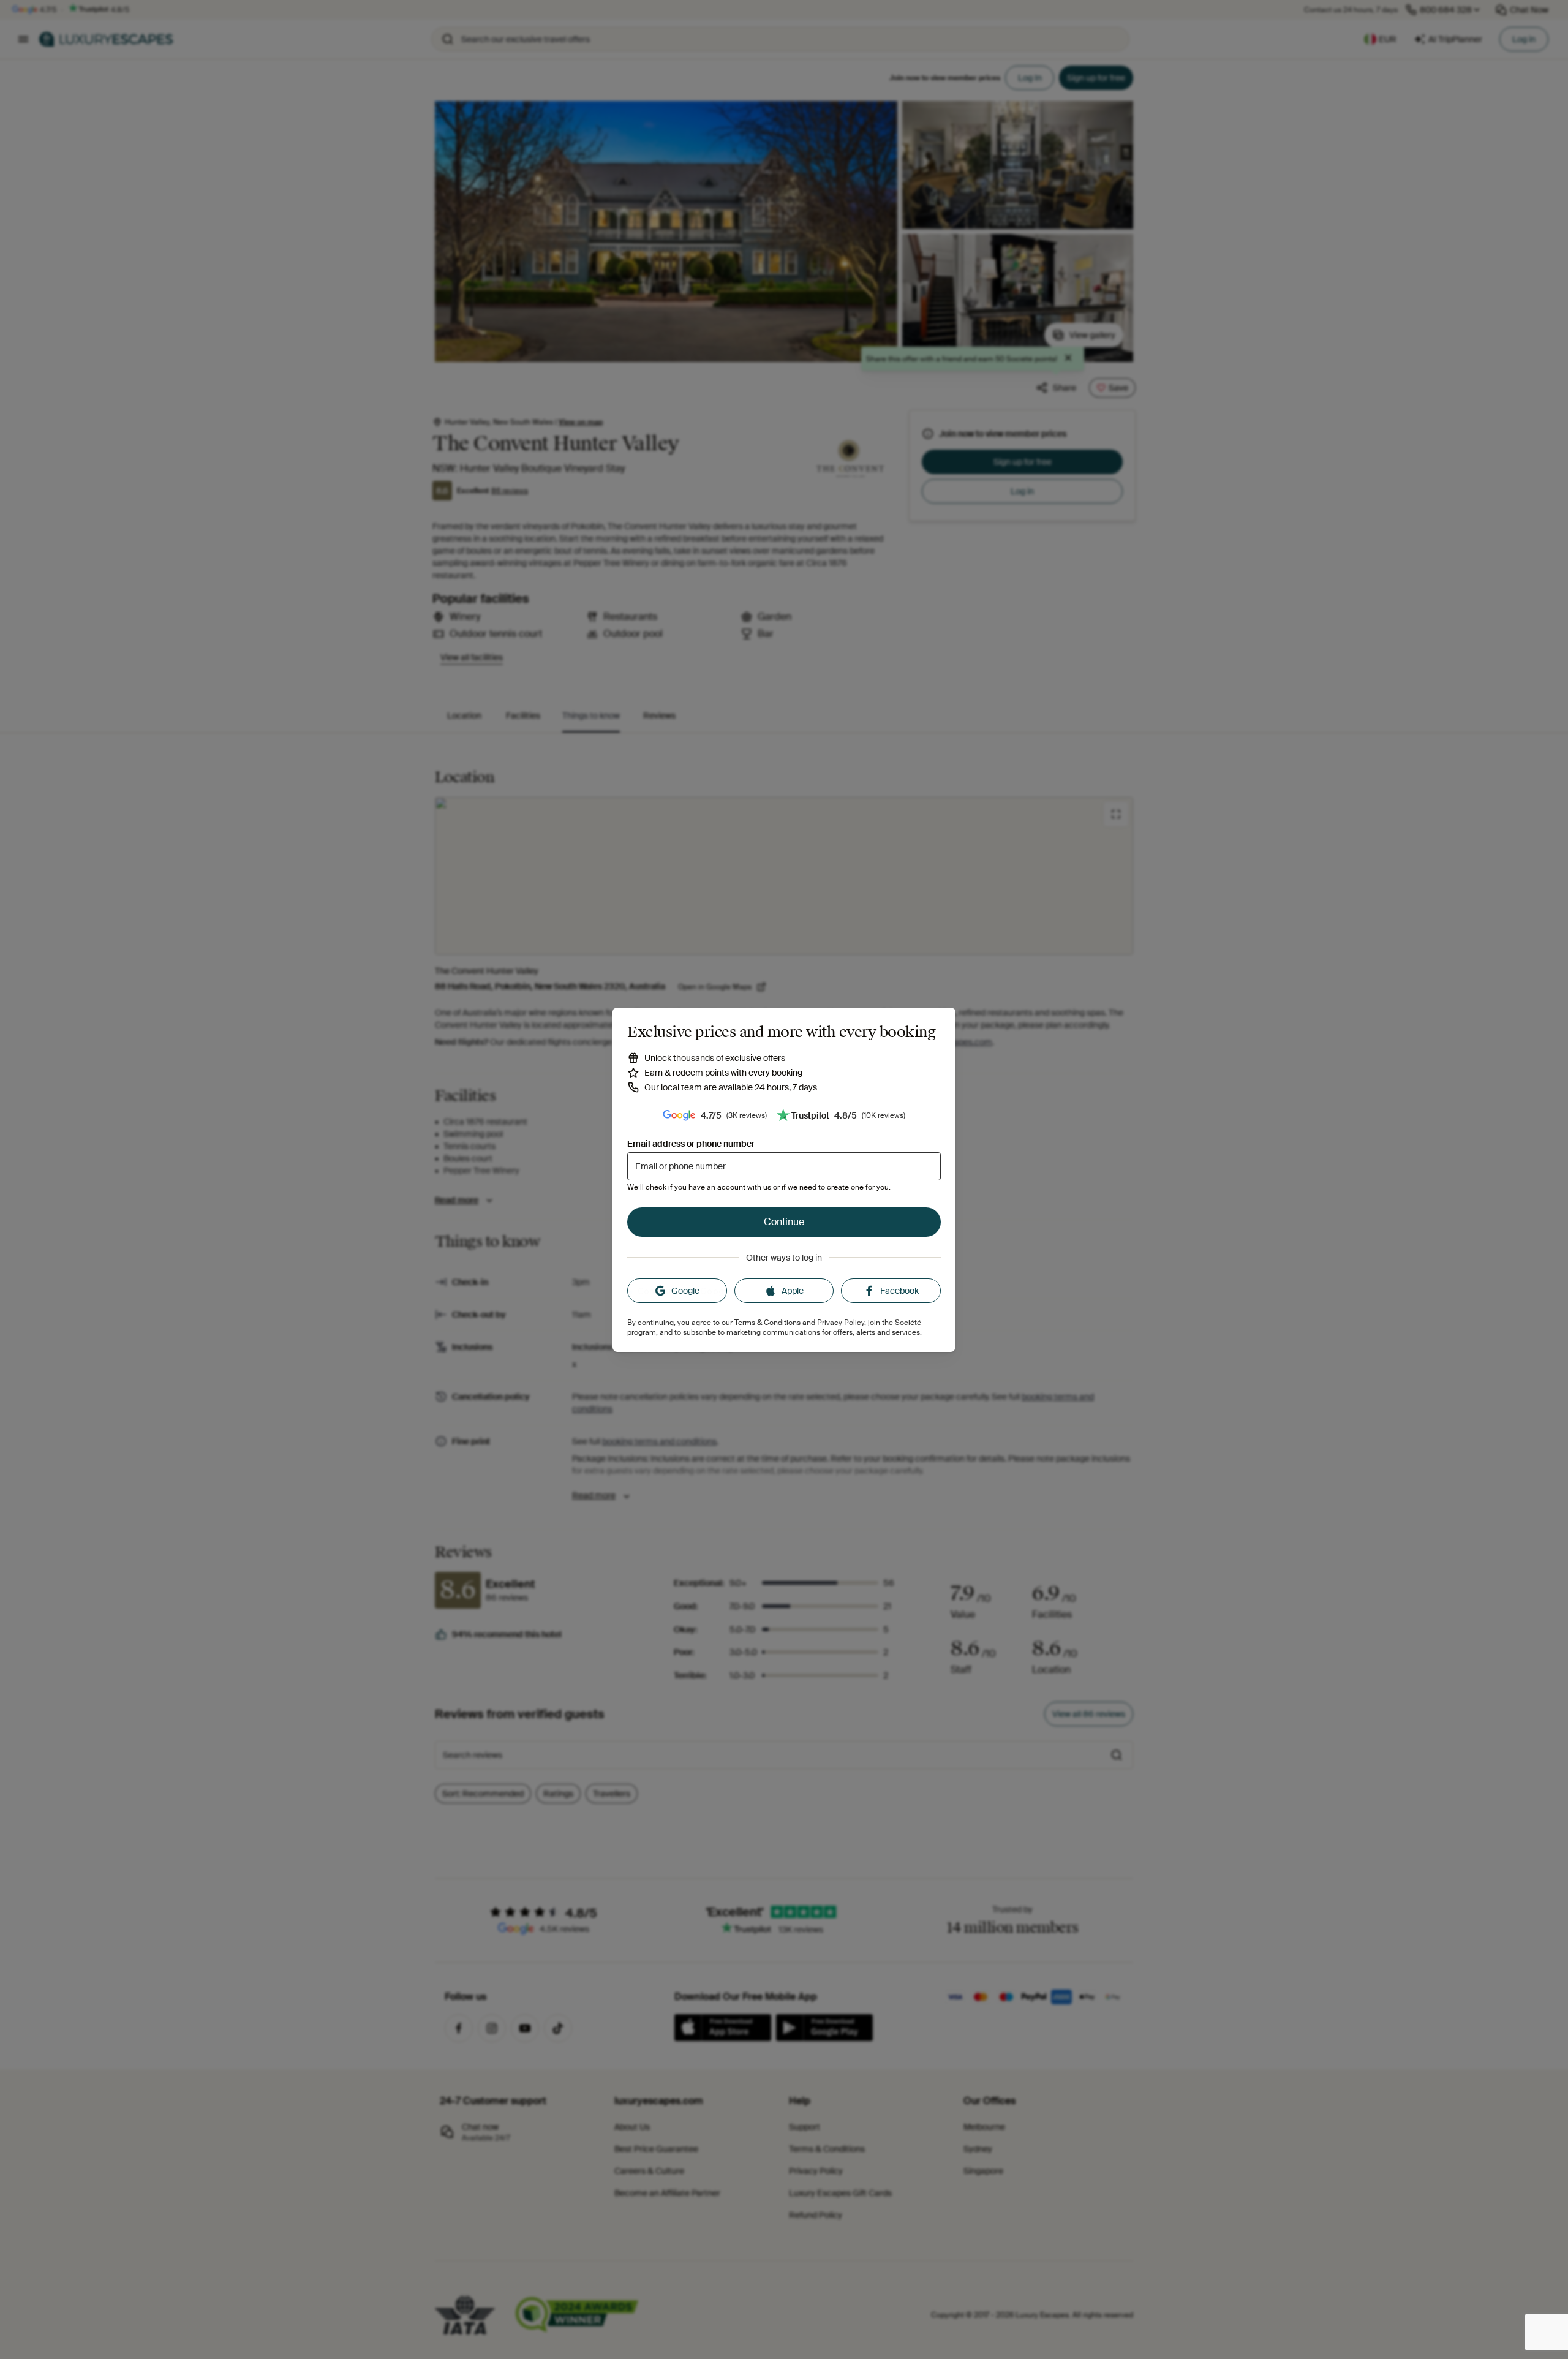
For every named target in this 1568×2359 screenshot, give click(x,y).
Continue (784, 1222)
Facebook (899, 1291)
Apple (793, 1291)
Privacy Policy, (842, 1323)
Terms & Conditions (767, 1323)
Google (685, 1291)
